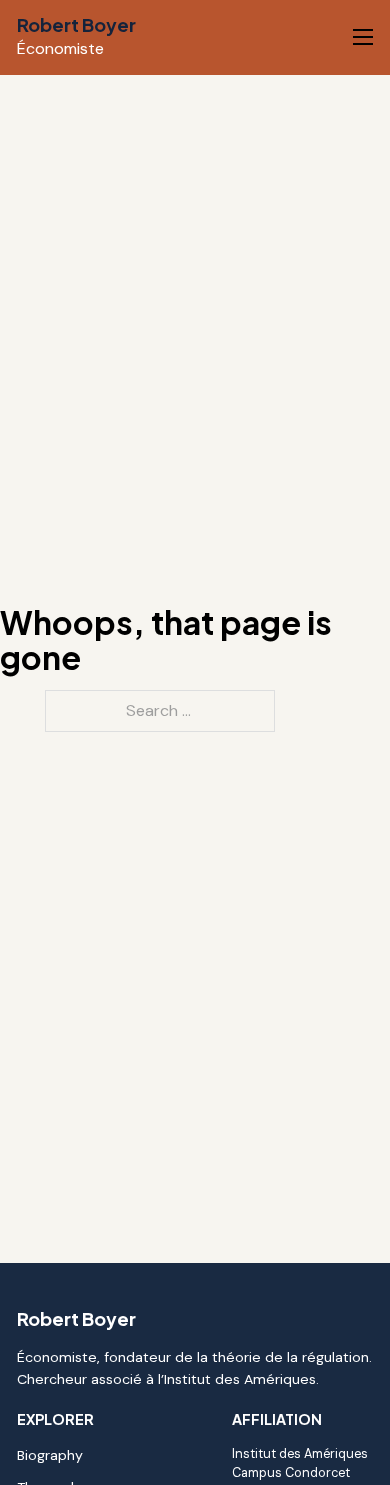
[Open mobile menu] (363, 37)
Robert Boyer (76, 24)
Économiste (60, 48)
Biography (50, 1455)
